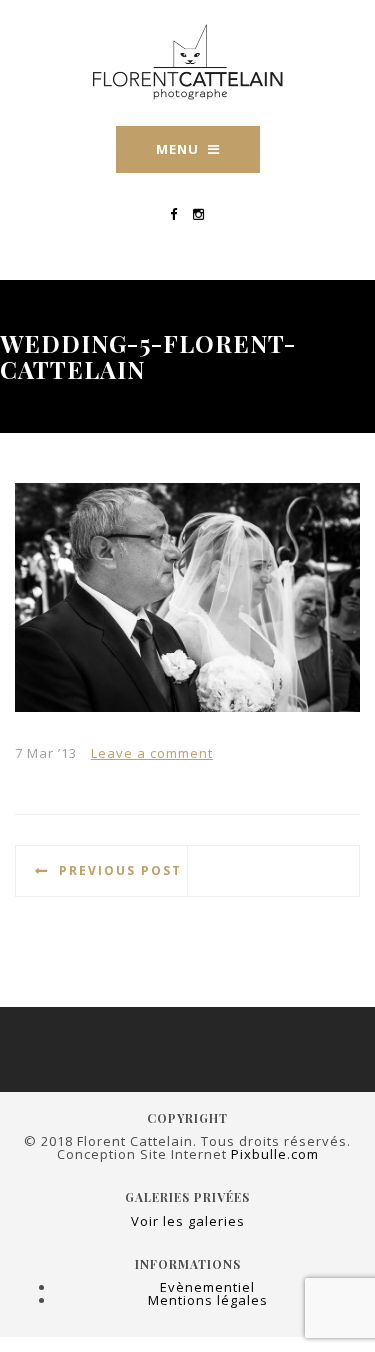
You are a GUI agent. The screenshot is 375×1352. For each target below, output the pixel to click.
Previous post (120, 870)
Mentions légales (208, 1300)
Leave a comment (152, 753)
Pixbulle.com (275, 1154)
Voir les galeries (188, 1221)
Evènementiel (207, 1287)
